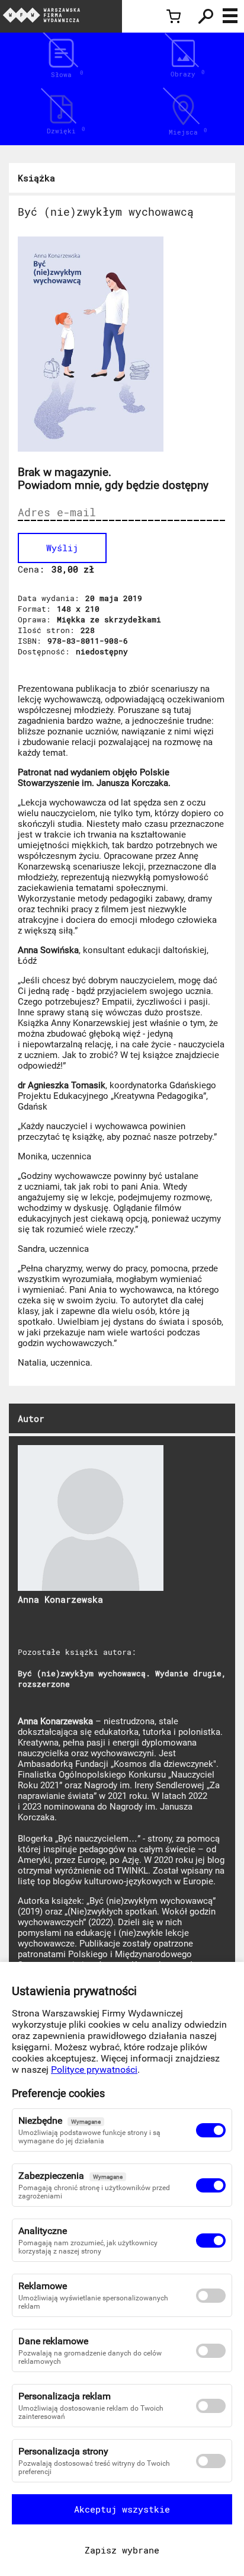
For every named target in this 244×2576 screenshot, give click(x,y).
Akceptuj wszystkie (122, 2509)
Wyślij (62, 548)
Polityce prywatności (94, 2070)
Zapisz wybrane (122, 2550)
